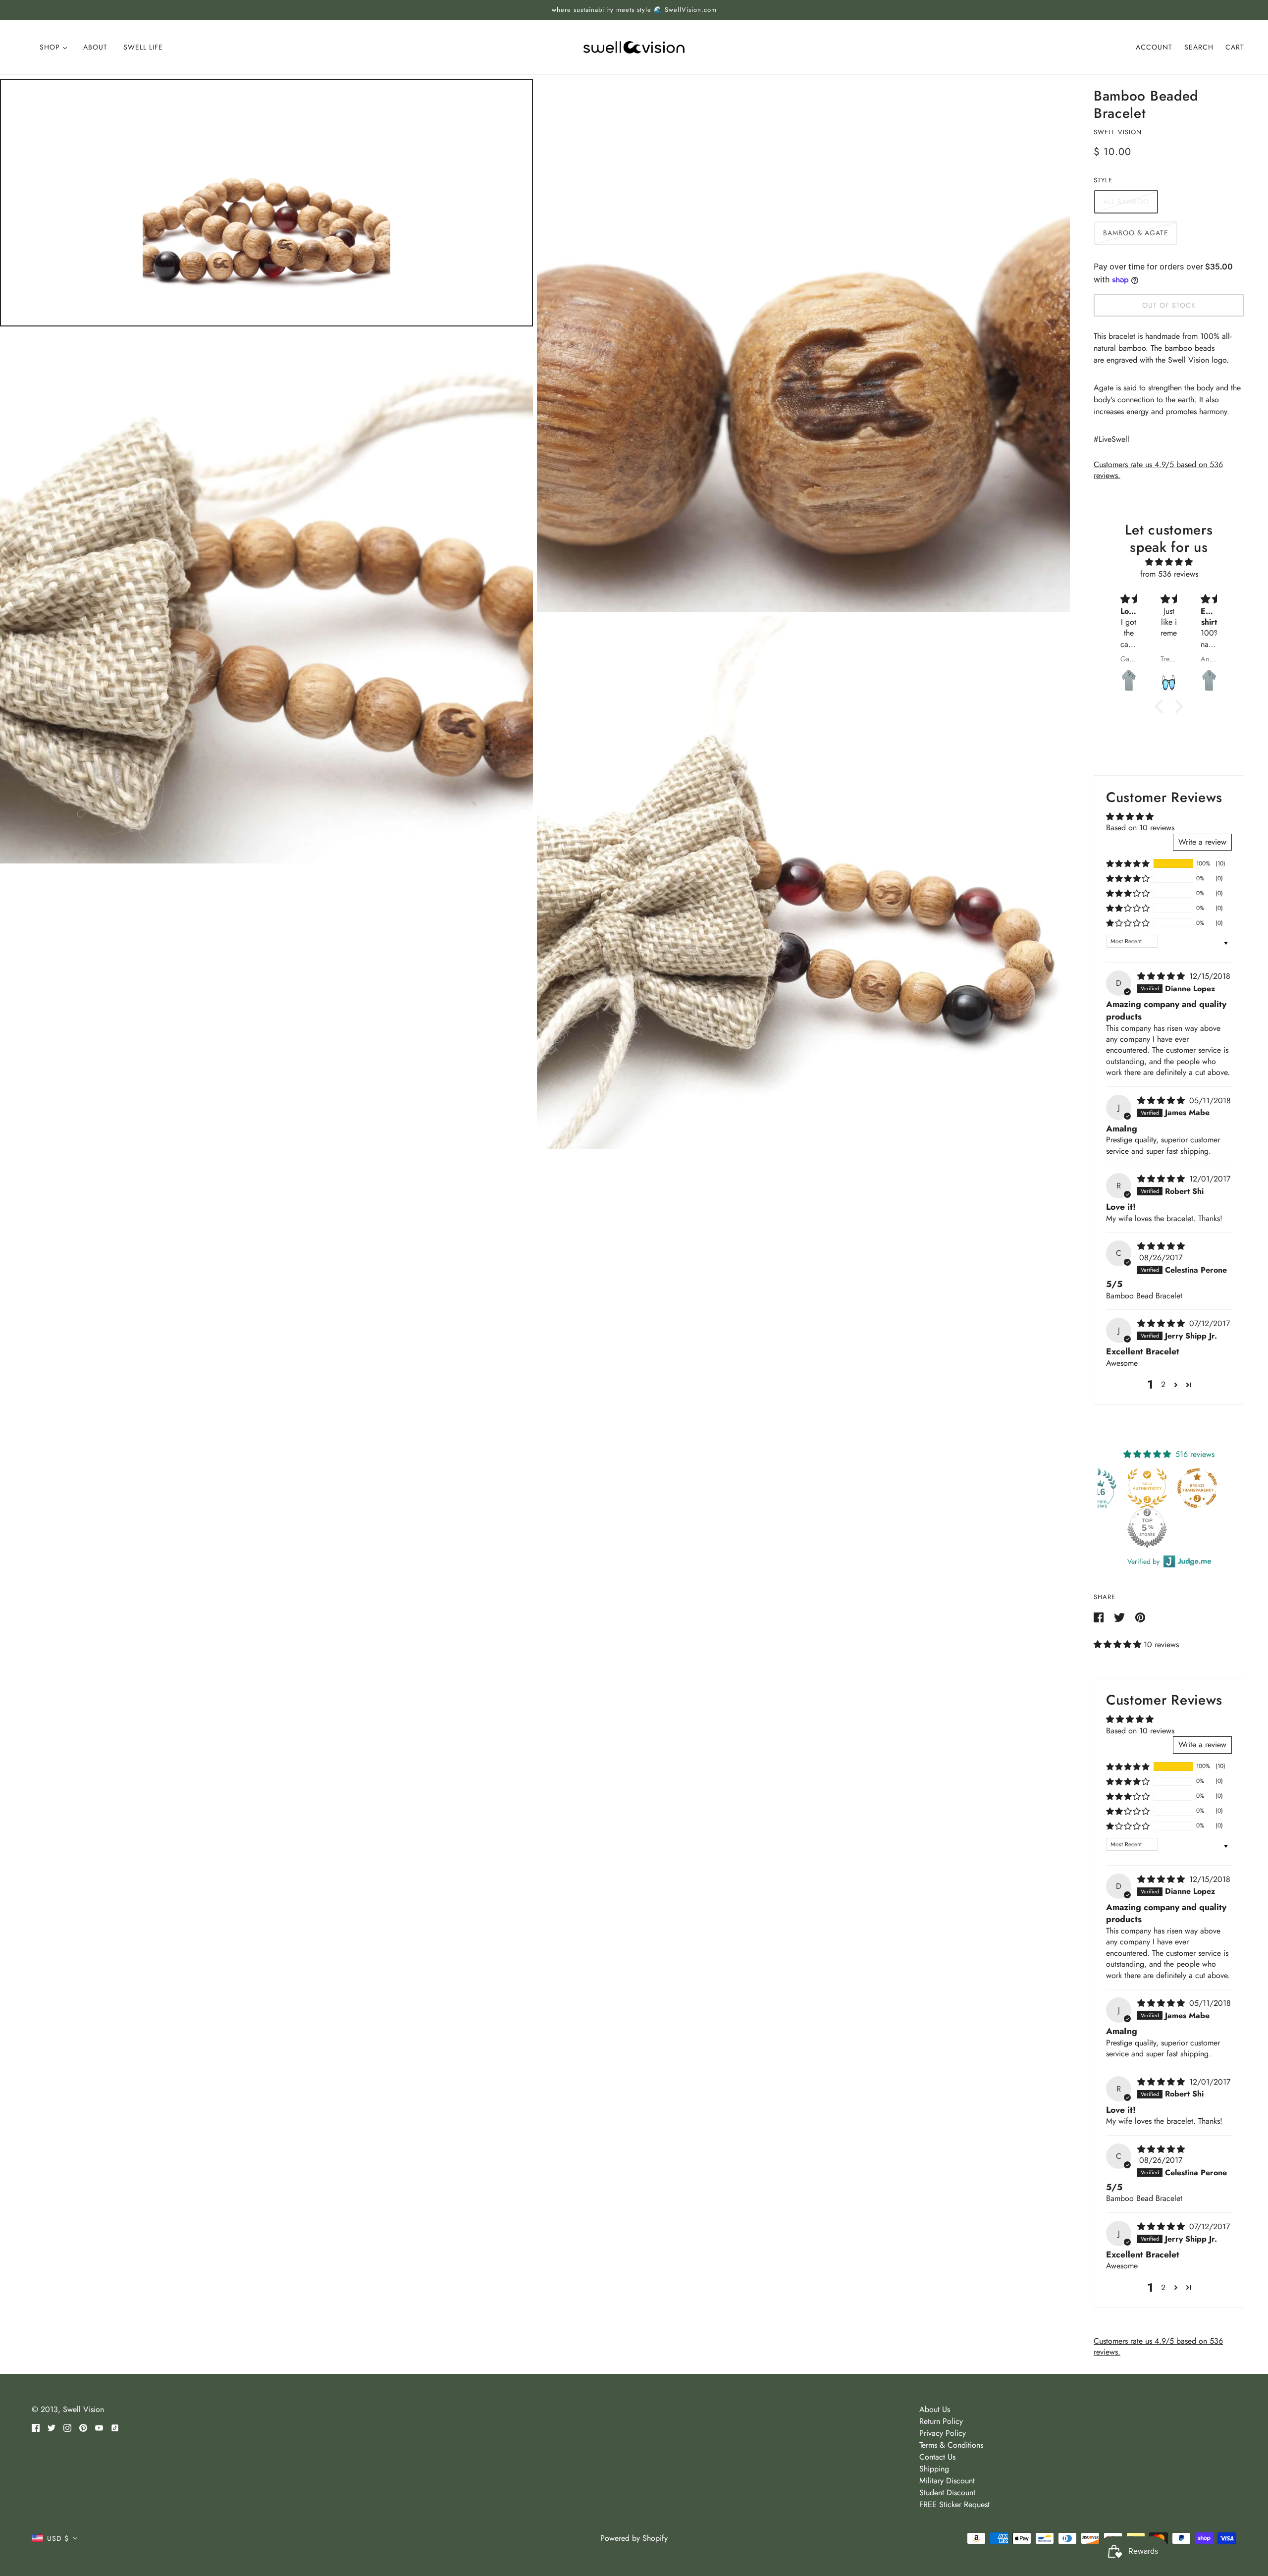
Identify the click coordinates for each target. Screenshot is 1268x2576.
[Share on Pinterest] (1140, 1617)
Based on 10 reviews (1140, 828)
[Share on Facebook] (1100, 1617)
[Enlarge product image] (266, 203)
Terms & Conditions (951, 2445)
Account (1154, 47)
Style (1103, 180)
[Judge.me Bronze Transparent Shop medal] (1200, 1488)
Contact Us (937, 2457)
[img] (1169, 562)
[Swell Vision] (634, 46)
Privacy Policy (943, 2433)
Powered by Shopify (634, 2538)
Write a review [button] (1202, 842)
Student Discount (947, 2493)
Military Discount (947, 2481)
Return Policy (941, 2421)
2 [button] (1163, 1384)
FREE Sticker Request (954, 2504)
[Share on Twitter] (1121, 1617)
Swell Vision (1118, 132)
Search (1199, 47)
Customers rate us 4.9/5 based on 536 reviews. (1158, 470)
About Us (935, 2409)
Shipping (934, 2469)
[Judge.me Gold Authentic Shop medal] (1150, 1488)
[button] (1128, 863)
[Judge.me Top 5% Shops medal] (1150, 1528)
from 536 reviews (1169, 574)
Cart (1235, 47)
